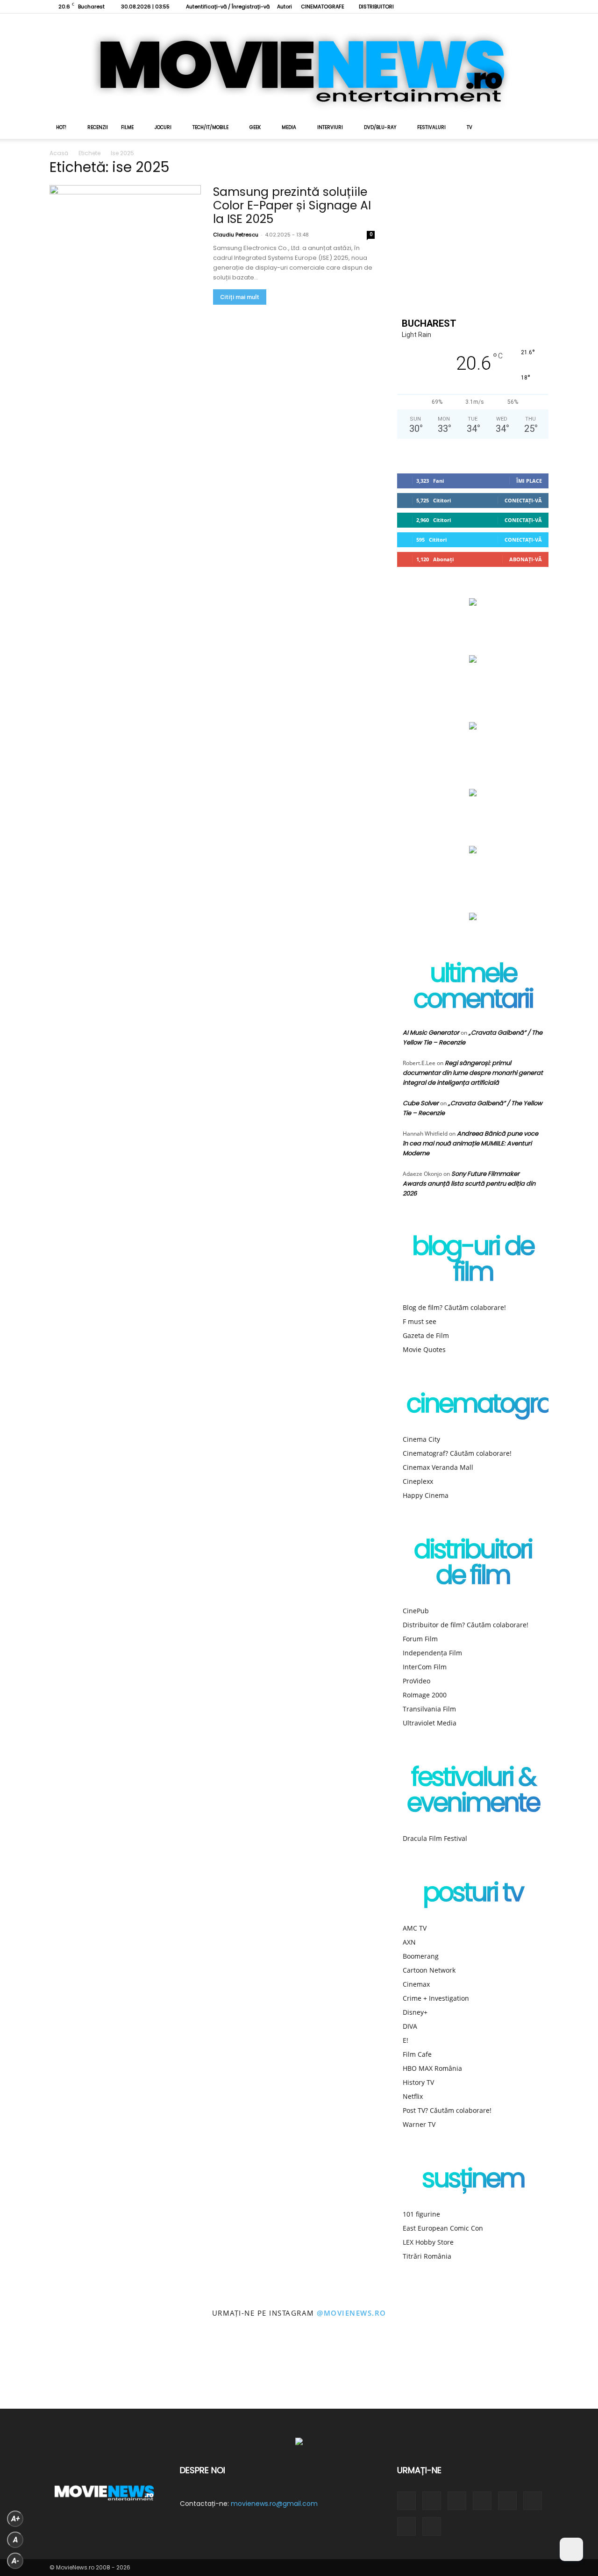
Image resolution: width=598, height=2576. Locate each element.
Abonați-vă (526, 559)
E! (406, 2040)
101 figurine (421, 2214)
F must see (420, 1321)
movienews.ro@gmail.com (274, 2504)
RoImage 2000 (425, 1695)
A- (15, 2561)
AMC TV (415, 1928)
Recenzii (98, 127)
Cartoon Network (429, 1970)
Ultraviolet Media (430, 1723)
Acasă (59, 153)
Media (289, 127)
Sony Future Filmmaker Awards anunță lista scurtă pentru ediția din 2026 (469, 1184)
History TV (418, 2082)
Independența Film (432, 1653)
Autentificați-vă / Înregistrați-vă (228, 7)
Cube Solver (421, 1103)
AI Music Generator (431, 1033)
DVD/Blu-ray (380, 127)
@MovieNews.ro (352, 2313)
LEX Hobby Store (428, 2242)
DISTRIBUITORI (376, 7)
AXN (409, 1942)
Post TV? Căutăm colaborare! (447, 2110)
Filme (127, 127)
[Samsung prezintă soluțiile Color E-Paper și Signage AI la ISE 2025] (125, 240)
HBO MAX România (432, 2068)
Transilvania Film (429, 1709)
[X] (495, 7)
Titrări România (427, 2256)
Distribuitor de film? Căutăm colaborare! (466, 1625)
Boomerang (421, 1956)
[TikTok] (480, 7)
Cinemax (416, 1984)
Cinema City (421, 1439)
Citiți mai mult (240, 297)
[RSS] (464, 7)
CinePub (416, 1611)
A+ (15, 2519)
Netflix (413, 2096)
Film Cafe (417, 2054)
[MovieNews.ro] (299, 65)
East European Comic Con (443, 2228)
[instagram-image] (37, 2371)
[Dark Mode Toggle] (571, 2549)
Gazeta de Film (426, 1335)
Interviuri (330, 127)
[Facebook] (434, 7)
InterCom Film (425, 1667)
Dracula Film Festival (435, 1838)
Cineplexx (418, 1481)
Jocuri (163, 127)
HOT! (61, 127)
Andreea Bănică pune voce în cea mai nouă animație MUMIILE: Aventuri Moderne (470, 1143)
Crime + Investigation (436, 1998)
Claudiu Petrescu (236, 235)
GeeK (255, 127)
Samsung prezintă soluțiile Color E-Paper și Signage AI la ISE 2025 (292, 205)
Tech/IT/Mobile (210, 127)
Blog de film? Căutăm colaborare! (454, 1307)
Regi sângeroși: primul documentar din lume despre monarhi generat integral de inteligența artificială (473, 1073)
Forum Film (420, 1639)
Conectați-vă (523, 500)
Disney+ (415, 2012)
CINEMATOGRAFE (323, 7)
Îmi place (529, 481)
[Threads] (541, 7)
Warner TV (419, 2124)
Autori (285, 7)
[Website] (511, 7)
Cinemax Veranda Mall (438, 1467)
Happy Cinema (426, 1495)
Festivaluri (431, 127)
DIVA (410, 2026)
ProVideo (416, 1681)
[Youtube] (526, 7)
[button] (537, 128)
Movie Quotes (424, 1349)
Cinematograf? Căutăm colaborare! (457, 1453)
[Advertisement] (473, 230)
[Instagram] (449, 7)
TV (470, 127)
